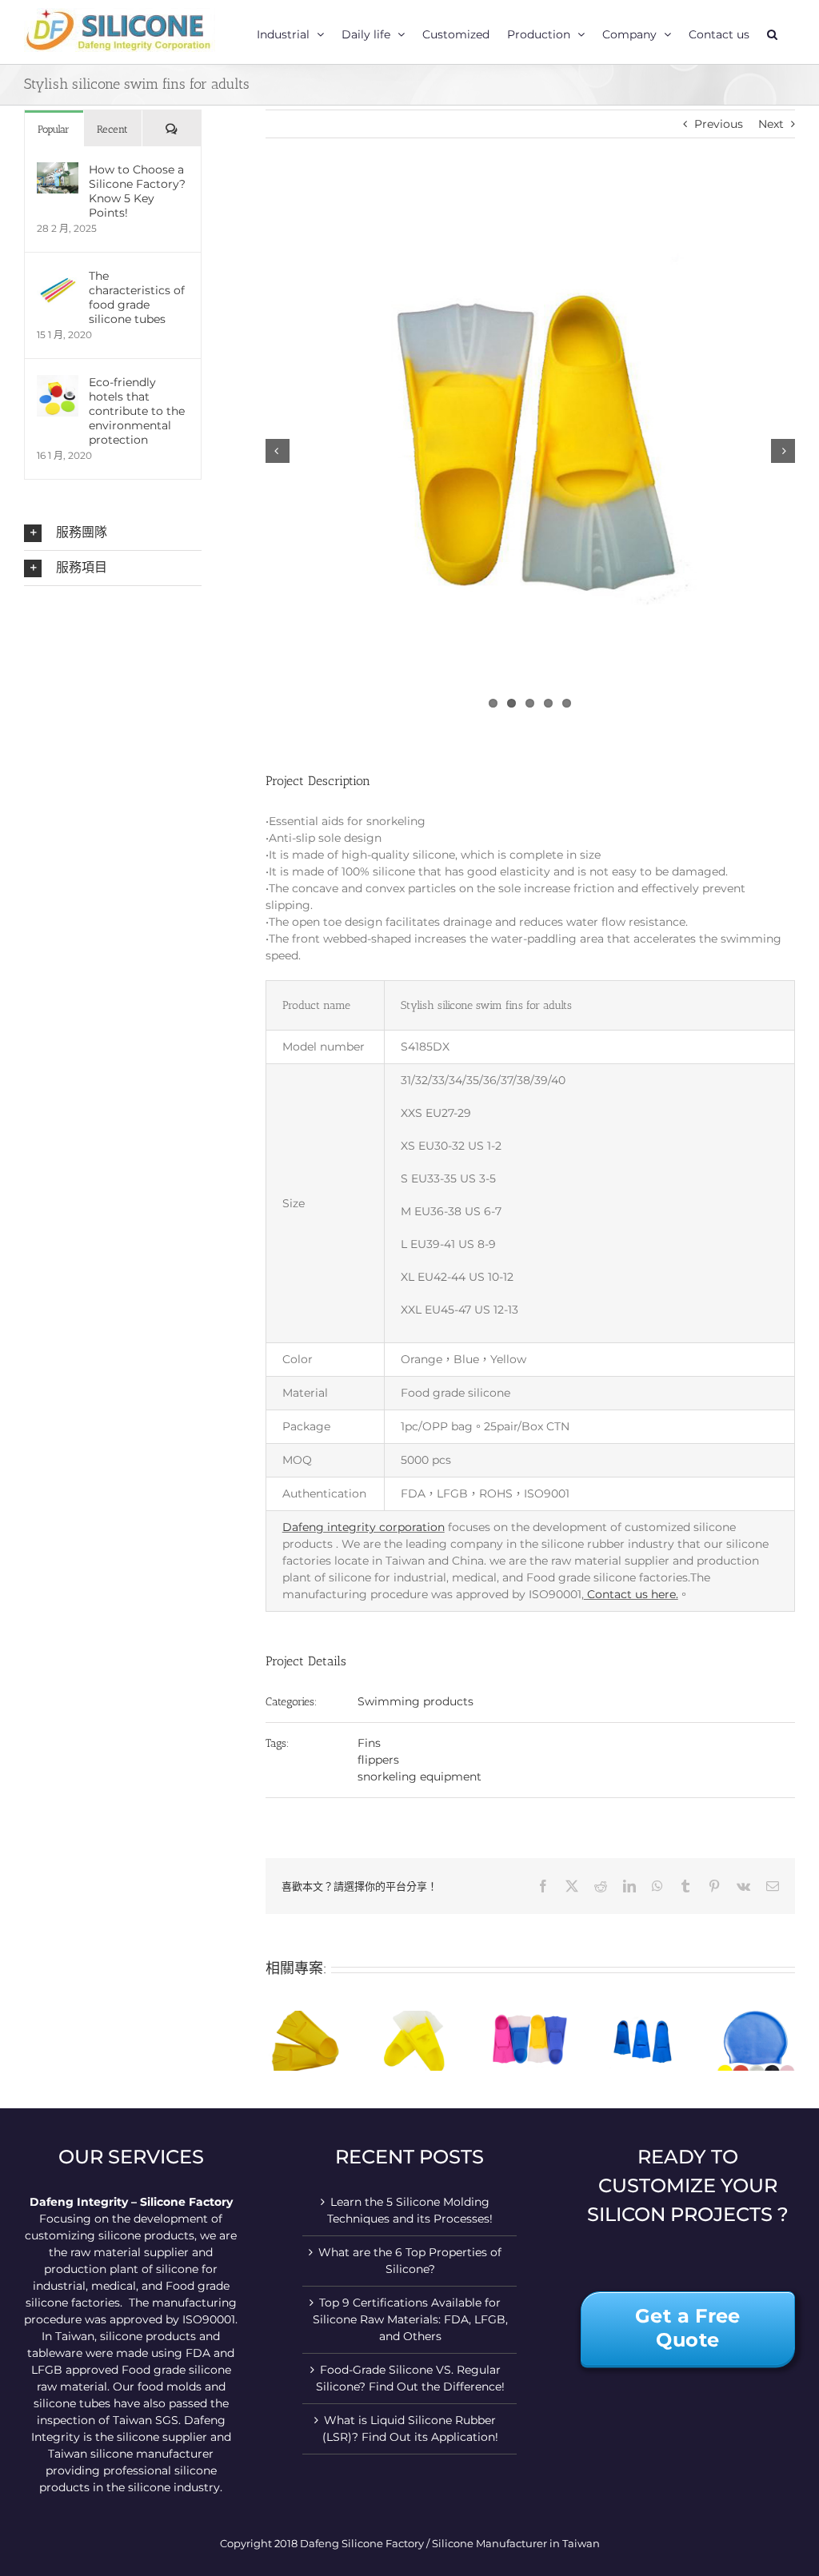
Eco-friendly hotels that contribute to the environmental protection (137, 411)
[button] (772, 32)
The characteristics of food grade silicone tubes (137, 297)
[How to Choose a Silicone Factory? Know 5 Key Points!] (58, 170)
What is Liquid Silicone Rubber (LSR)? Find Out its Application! (410, 2428)
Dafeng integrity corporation (364, 1527)
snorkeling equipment (419, 1776)
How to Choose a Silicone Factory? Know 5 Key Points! (137, 191)
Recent (112, 129)
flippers (378, 1760)
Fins (369, 1743)
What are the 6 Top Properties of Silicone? (410, 2261)
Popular (54, 129)
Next (771, 124)
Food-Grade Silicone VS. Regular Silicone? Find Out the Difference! (410, 2378)
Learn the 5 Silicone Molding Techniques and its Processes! (410, 2210)
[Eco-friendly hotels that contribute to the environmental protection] (58, 383)
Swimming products (415, 1701)
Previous (719, 124)
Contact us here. (631, 1594)
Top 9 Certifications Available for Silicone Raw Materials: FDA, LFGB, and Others (410, 2319)
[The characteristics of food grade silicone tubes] (58, 277)
